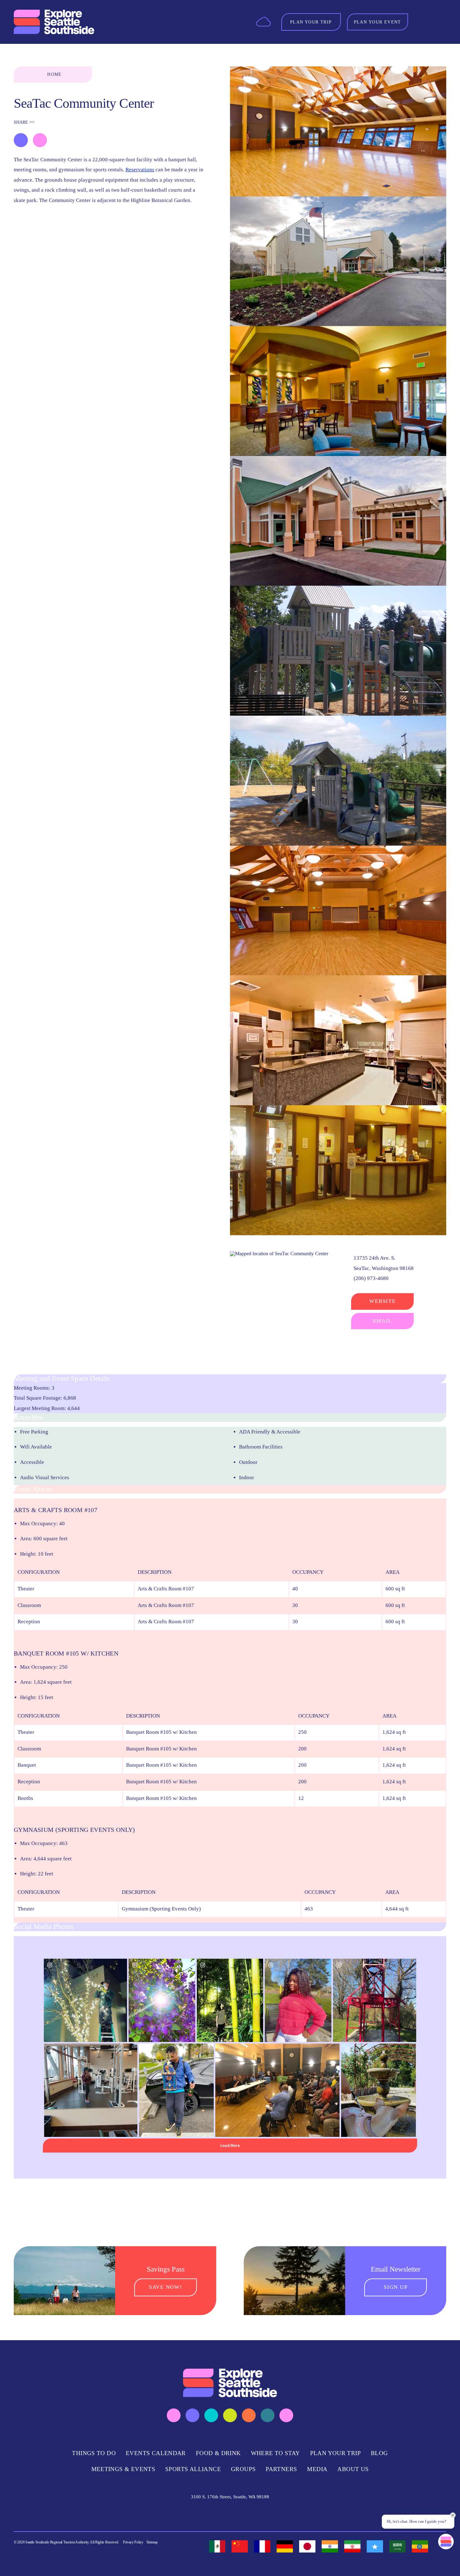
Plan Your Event (378, 22)
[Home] (54, 22)
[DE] (285, 2546)
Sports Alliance (193, 2469)
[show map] (40, 140)
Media (317, 2469)
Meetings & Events (123, 2469)
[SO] (375, 2546)
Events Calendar (156, 2453)
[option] (217, 2546)
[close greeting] (453, 2515)
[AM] (420, 2546)
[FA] (352, 2546)
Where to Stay (276, 2453)
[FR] (262, 2546)
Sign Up (396, 2287)
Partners (281, 2469)
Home (55, 74)
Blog (379, 2453)
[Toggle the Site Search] (422, 22)
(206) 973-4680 (371, 1278)
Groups (243, 2469)
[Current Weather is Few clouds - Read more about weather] (263, 21)
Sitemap (152, 2542)
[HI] (330, 2546)
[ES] (217, 2546)
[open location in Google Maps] (279, 1253)
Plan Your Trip (335, 2453)
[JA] (307, 2546)
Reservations (140, 170)
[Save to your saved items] (21, 140)
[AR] (397, 2546)
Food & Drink (218, 2453)
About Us (353, 2469)
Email (383, 1321)
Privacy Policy (133, 2542)
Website (382, 1301)
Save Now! (166, 2287)
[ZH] (240, 2546)
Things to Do (94, 2453)
